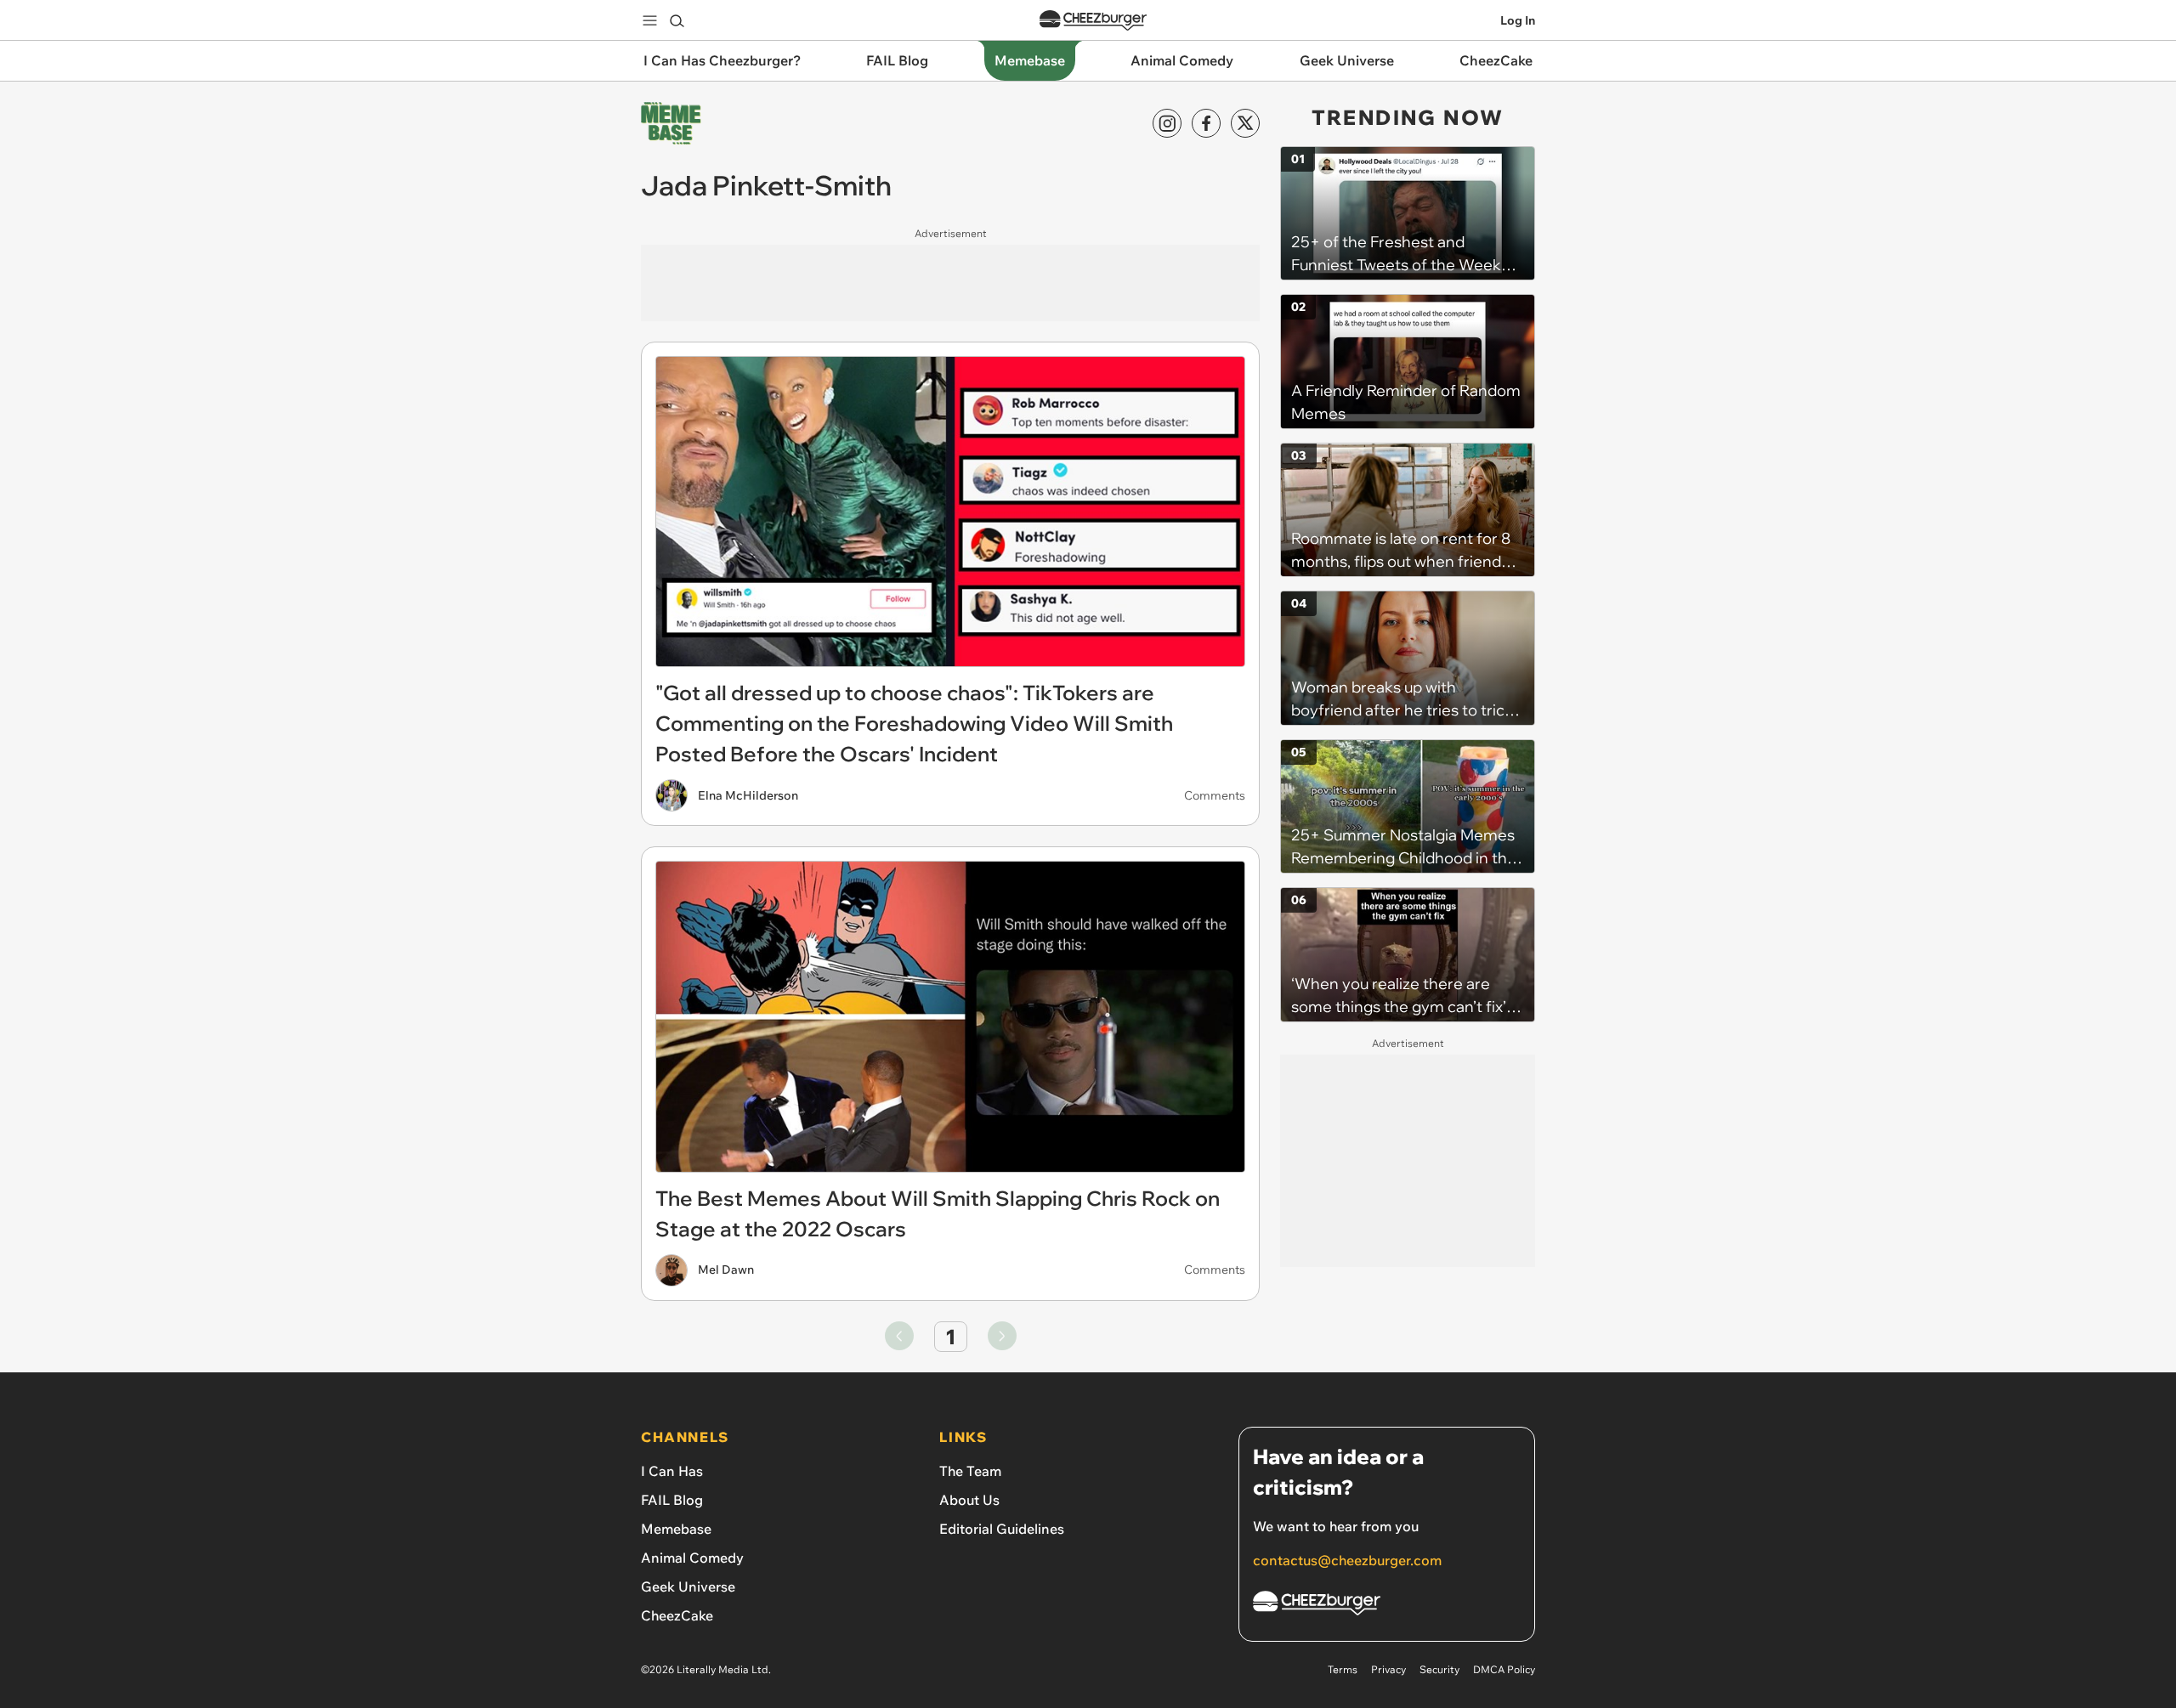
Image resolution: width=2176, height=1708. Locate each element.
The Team (970, 1471)
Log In (1518, 20)
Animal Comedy (692, 1558)
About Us (969, 1500)
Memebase (676, 1529)
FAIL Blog (672, 1500)
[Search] (677, 20)
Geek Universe (688, 1586)
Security (1439, 1669)
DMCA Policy (1504, 1669)
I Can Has (672, 1471)
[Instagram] (1167, 123)
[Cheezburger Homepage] (1093, 21)
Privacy (1388, 1669)
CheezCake (677, 1615)
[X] (1245, 123)
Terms (1343, 1669)
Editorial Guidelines (1002, 1529)
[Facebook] (1206, 123)
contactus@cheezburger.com (1347, 1560)
